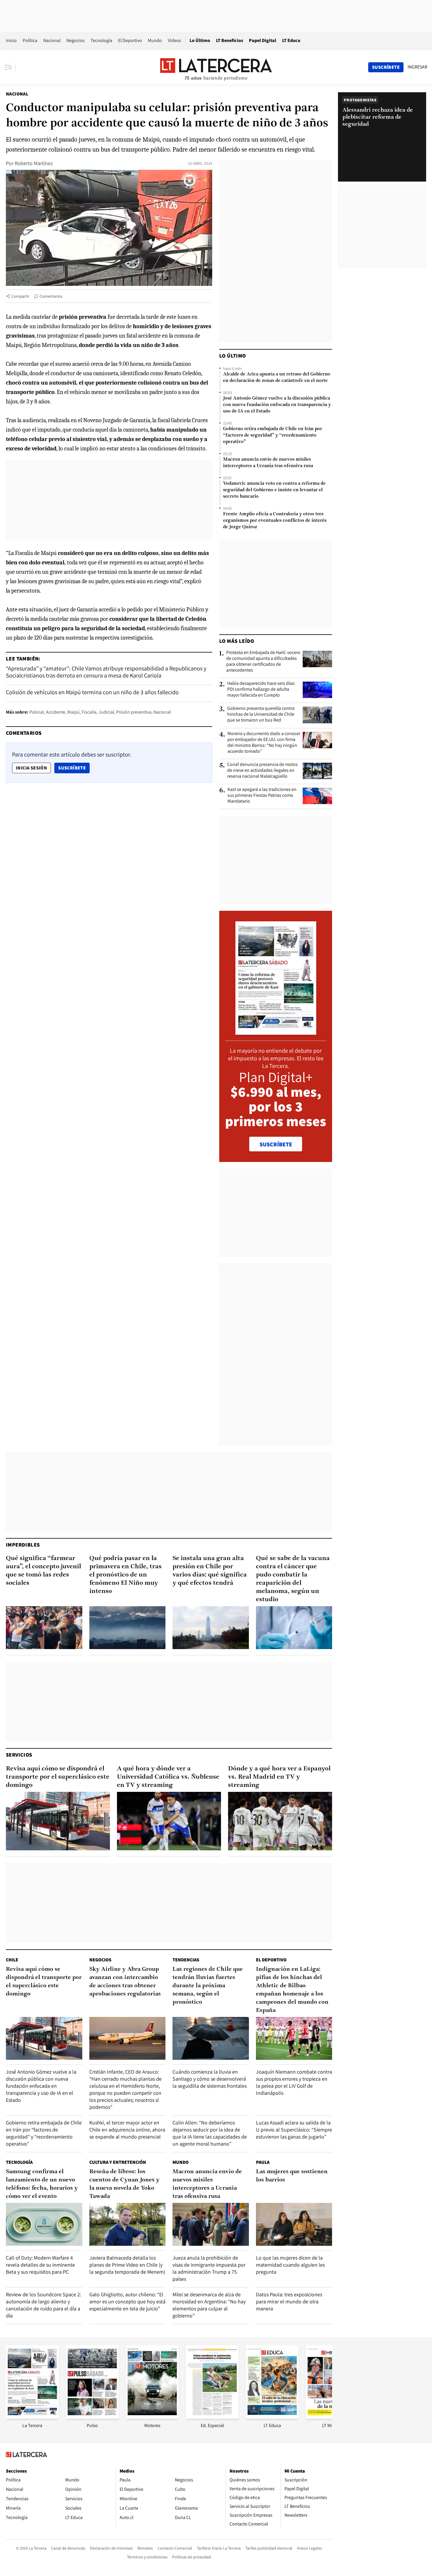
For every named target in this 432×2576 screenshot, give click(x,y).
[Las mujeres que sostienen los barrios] (294, 2224)
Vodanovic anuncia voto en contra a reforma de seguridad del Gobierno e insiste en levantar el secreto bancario (274, 490)
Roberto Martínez (34, 163)
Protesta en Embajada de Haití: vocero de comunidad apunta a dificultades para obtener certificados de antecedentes (263, 661)
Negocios (76, 40)
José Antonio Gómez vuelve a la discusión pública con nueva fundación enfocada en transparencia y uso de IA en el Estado (277, 405)
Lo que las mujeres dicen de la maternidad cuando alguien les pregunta (290, 2265)
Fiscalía (89, 712)
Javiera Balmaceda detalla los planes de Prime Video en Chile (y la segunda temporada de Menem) (127, 2265)
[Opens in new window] (152, 2417)
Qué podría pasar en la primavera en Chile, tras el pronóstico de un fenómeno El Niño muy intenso (125, 1575)
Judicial (106, 712)
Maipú (73, 712)
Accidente (56, 712)
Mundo (155, 40)
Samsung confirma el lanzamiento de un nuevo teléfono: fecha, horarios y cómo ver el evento (42, 2184)
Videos (174, 40)
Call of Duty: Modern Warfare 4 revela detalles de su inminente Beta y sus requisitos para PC (40, 2265)
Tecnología (101, 40)
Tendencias (186, 1960)
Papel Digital (263, 40)
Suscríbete (74, 768)
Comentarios (51, 296)
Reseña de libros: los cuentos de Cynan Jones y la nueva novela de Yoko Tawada (124, 2184)
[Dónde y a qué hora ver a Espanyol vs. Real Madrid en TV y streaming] (280, 1821)
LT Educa (291, 40)
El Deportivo (130, 40)
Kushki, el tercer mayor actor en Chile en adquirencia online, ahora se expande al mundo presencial (127, 2130)
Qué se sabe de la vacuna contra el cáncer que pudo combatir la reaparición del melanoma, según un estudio (293, 1579)
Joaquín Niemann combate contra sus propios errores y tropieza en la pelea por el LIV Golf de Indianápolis (294, 2082)
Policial (37, 712)
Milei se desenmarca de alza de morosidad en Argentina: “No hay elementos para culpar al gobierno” (209, 2305)
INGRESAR (417, 67)
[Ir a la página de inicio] (216, 67)
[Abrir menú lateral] (10, 67)
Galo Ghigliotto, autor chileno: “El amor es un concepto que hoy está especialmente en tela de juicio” (127, 2301)
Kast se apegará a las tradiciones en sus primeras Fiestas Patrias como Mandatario (262, 795)
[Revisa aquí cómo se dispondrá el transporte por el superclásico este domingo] (58, 1821)
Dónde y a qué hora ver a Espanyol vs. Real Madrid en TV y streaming (279, 1777)
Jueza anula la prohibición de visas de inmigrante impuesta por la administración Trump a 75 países (209, 2268)
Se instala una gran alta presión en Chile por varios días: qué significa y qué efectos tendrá (210, 1571)
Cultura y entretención (118, 2162)
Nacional (52, 40)
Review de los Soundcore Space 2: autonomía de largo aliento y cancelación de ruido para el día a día (43, 2305)
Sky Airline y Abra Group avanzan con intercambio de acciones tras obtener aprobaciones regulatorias (125, 1982)
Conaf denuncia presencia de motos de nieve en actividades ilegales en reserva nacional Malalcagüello (262, 770)
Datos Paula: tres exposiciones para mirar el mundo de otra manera (289, 2301)
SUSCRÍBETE (276, 1144)
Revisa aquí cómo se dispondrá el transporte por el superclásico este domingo (58, 1777)
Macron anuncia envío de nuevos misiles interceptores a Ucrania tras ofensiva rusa (268, 463)
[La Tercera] (32, 2417)
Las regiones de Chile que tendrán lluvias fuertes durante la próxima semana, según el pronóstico (208, 1986)
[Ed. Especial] (212, 2417)
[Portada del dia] (276, 1032)
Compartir (20, 296)
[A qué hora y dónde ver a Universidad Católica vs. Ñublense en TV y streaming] (169, 1821)
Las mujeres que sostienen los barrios (292, 2176)
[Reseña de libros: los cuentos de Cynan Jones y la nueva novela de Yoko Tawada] (128, 2224)
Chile (12, 1960)
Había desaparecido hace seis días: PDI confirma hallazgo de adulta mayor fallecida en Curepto (261, 689)
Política (30, 40)
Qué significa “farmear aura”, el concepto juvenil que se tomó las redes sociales (43, 1571)
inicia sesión (31, 768)
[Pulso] (92, 2417)
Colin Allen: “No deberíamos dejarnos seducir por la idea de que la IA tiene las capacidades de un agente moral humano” (210, 2133)
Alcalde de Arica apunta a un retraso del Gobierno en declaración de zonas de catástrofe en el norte (277, 378)
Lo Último (200, 40)
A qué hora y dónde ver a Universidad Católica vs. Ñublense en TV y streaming (168, 1777)
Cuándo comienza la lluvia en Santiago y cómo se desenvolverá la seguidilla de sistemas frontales (210, 2079)
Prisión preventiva (134, 712)
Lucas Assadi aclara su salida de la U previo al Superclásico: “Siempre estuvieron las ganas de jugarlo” (294, 2130)
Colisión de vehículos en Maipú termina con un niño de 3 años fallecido (92, 692)
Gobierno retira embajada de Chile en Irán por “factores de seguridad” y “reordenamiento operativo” (273, 435)
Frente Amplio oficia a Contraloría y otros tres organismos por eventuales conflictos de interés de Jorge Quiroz (275, 521)
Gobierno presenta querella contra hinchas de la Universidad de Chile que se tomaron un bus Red (261, 714)
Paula (263, 2162)
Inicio (11, 40)
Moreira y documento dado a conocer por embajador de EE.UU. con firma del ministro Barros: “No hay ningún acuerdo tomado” (264, 742)
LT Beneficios (230, 40)
